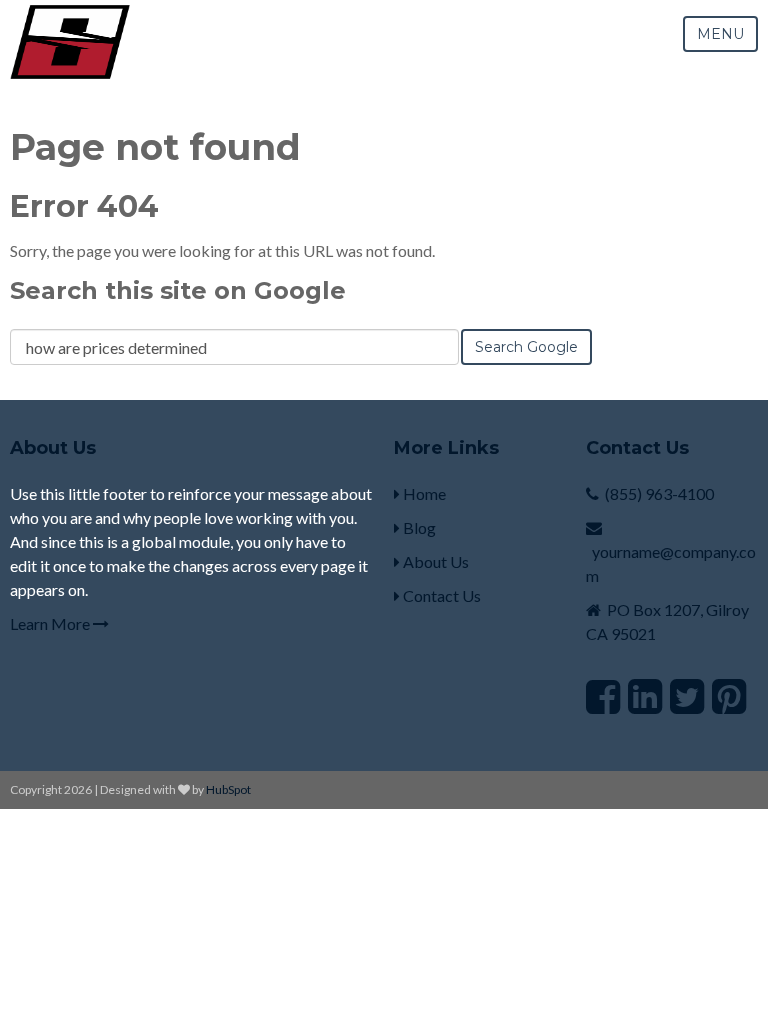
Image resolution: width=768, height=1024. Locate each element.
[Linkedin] (645, 696)
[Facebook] (603, 696)
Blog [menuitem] (418, 527)
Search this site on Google (178, 290)
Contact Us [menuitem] (440, 595)
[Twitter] (687, 696)
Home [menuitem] (423, 493)
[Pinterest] (729, 696)
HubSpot (228, 789)
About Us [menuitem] (434, 561)
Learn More (51, 623)
